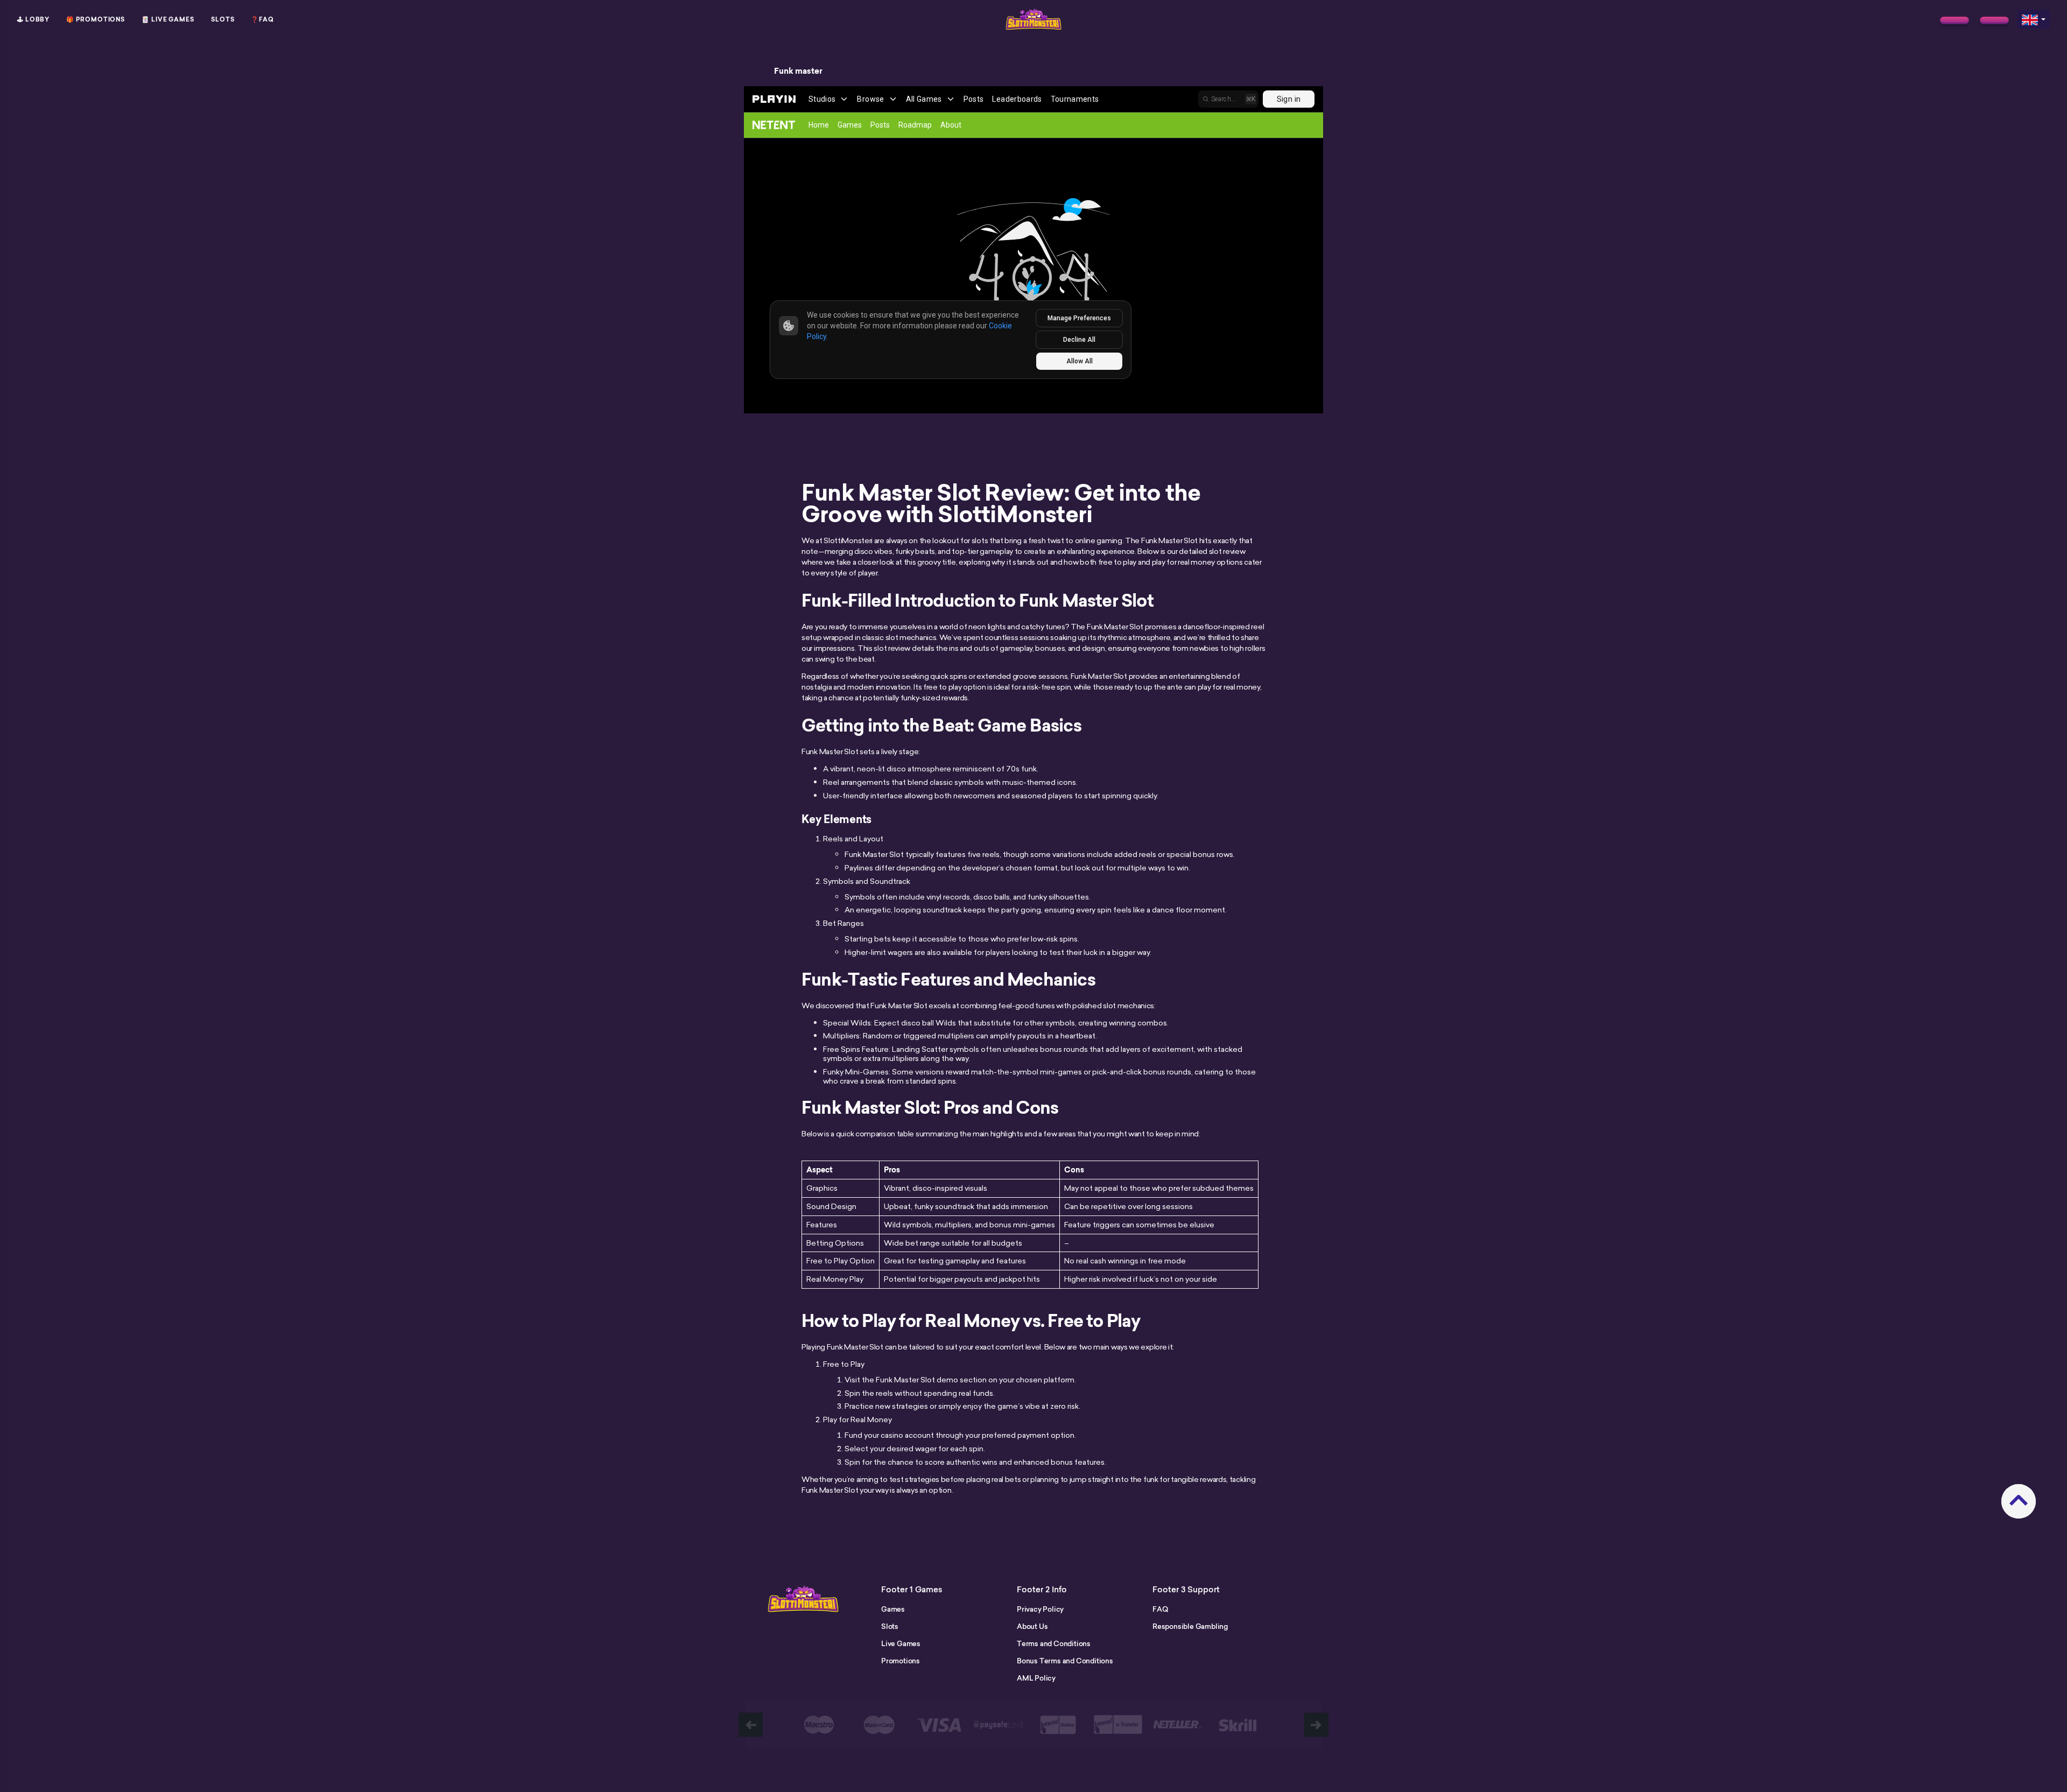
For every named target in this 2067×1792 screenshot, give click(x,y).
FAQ (1160, 1609)
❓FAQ (262, 19)
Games (893, 1609)
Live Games (901, 1643)
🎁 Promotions (96, 19)
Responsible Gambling (1190, 1626)
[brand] (1954, 20)
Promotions (901, 1661)
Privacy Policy (1040, 1609)
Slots (223, 19)
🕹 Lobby (33, 19)
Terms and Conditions (1054, 1643)
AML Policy (1036, 1678)
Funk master (798, 71)
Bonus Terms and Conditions (1065, 1661)
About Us (1032, 1626)
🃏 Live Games (168, 19)
